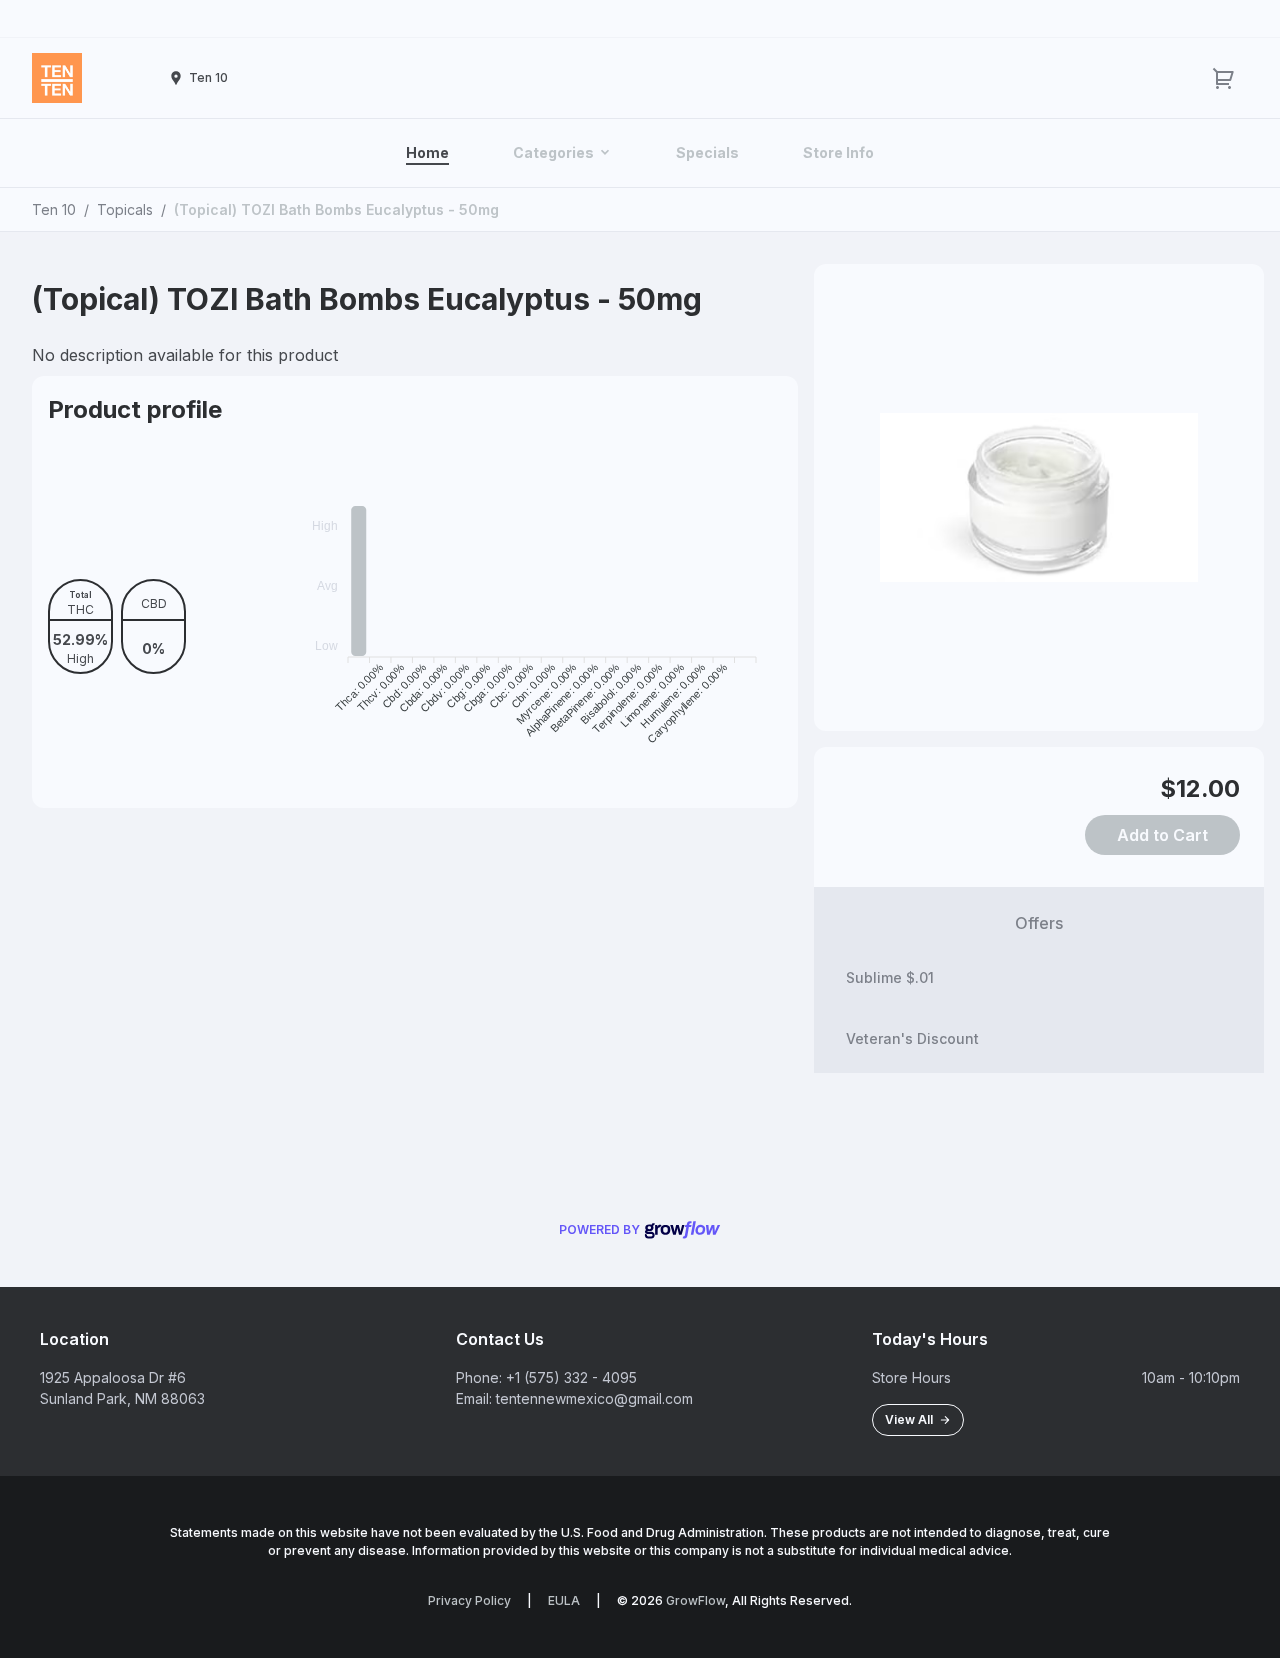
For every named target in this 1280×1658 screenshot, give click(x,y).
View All (912, 1419)
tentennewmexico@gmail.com (594, 1398)
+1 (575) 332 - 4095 (571, 1377)
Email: (474, 1398)
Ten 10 (54, 209)
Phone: (479, 1377)
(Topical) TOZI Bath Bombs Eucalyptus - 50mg (336, 209)
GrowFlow (695, 1600)
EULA (564, 1600)
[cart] (1224, 78)
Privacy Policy (469, 1600)
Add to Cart (1162, 835)
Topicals (125, 209)
